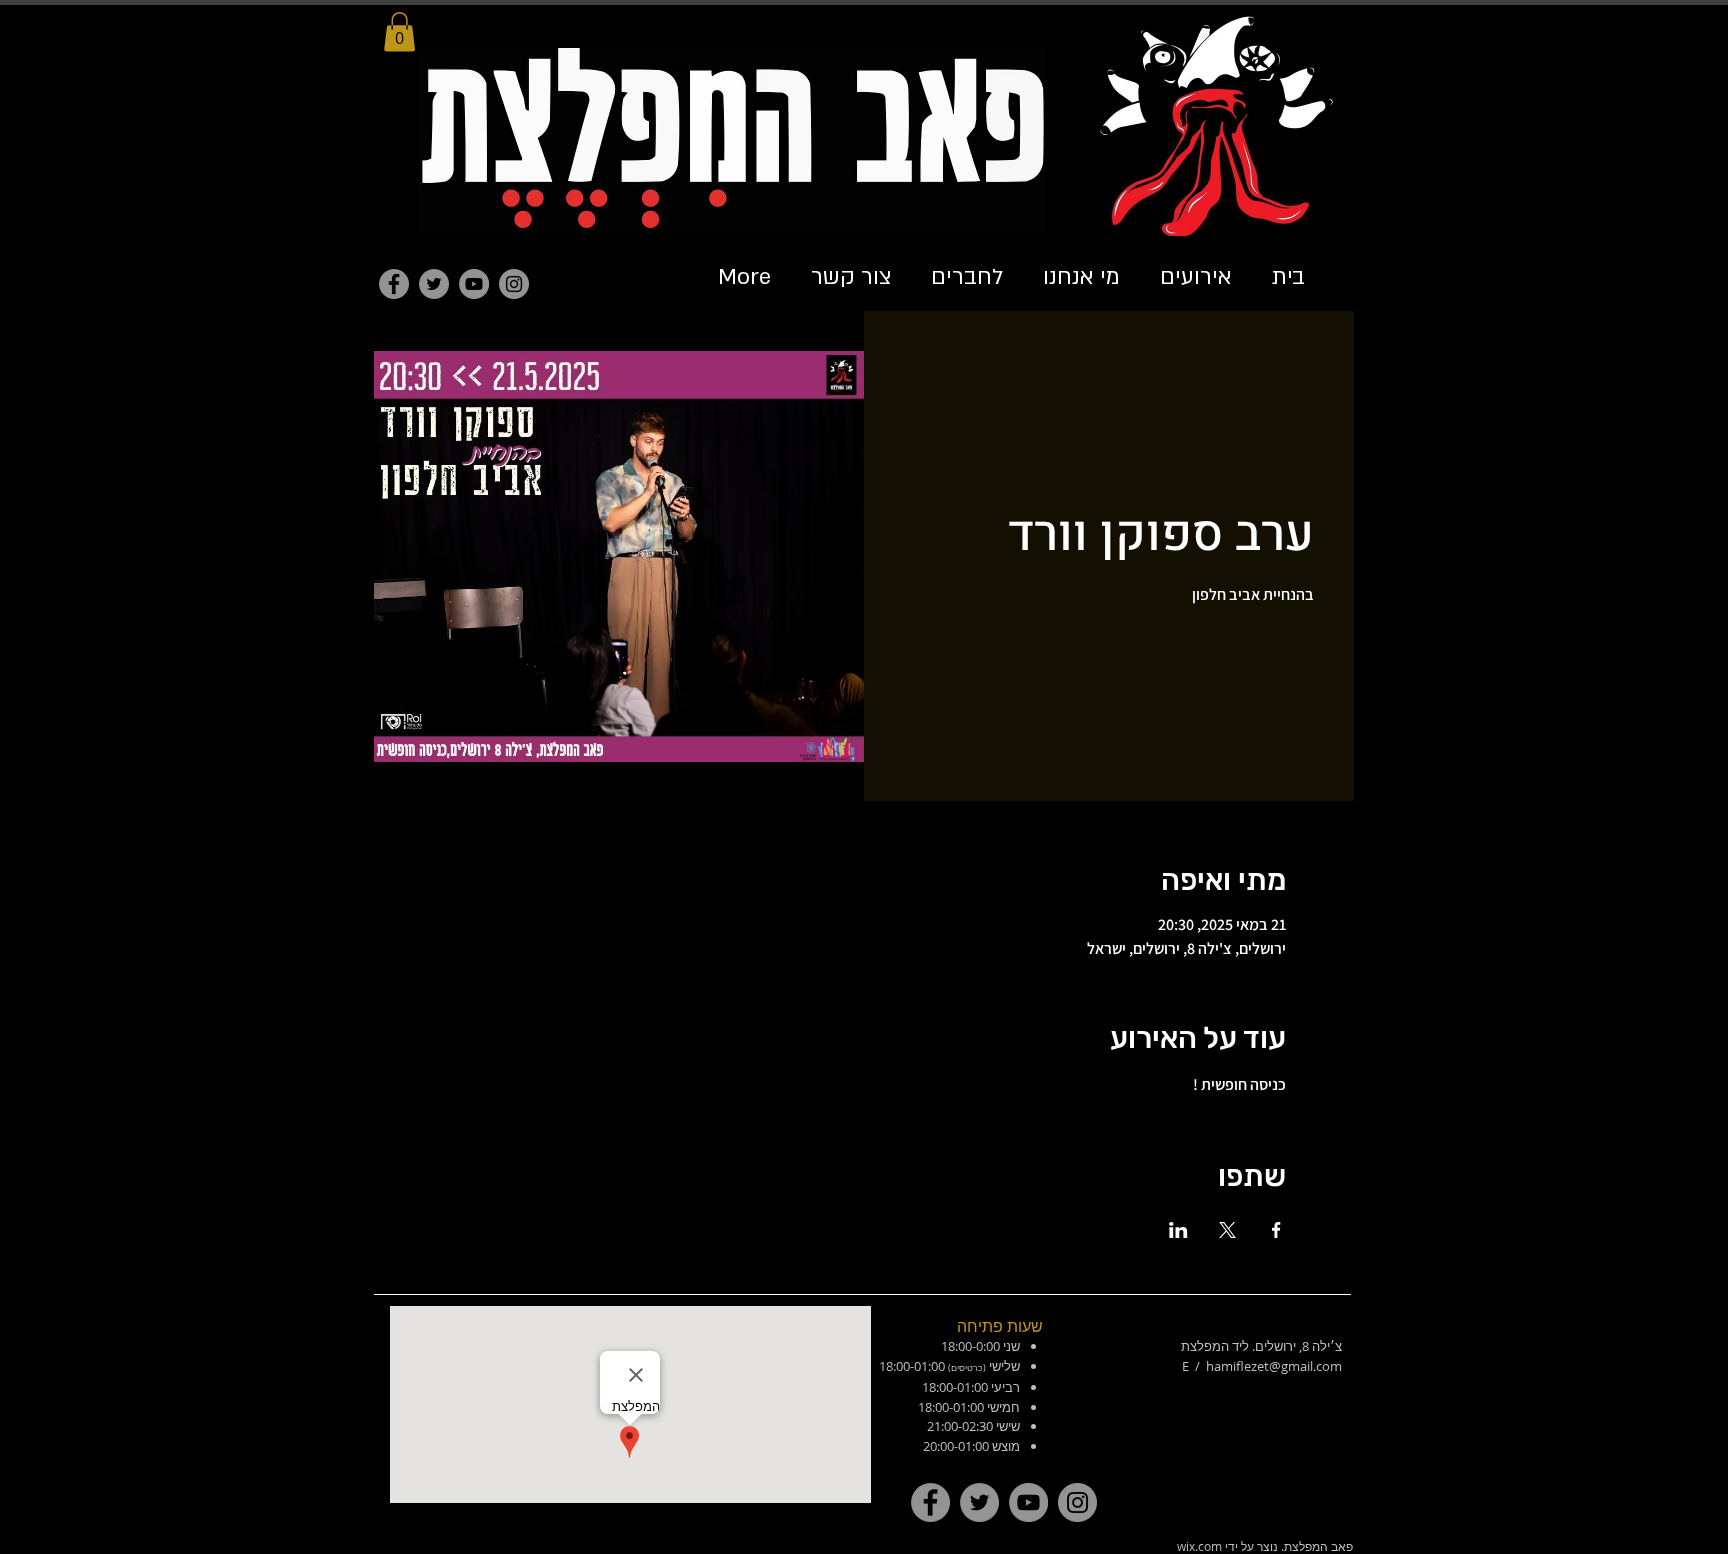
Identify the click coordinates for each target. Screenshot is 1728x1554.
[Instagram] (514, 284)
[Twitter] (434, 284)
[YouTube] (474, 284)
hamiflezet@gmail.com (1274, 1366)
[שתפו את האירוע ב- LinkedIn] (1178, 1230)
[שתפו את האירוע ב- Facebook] (1276, 1230)
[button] (399, 31)
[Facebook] (394, 284)
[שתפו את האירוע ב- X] (1227, 1230)
